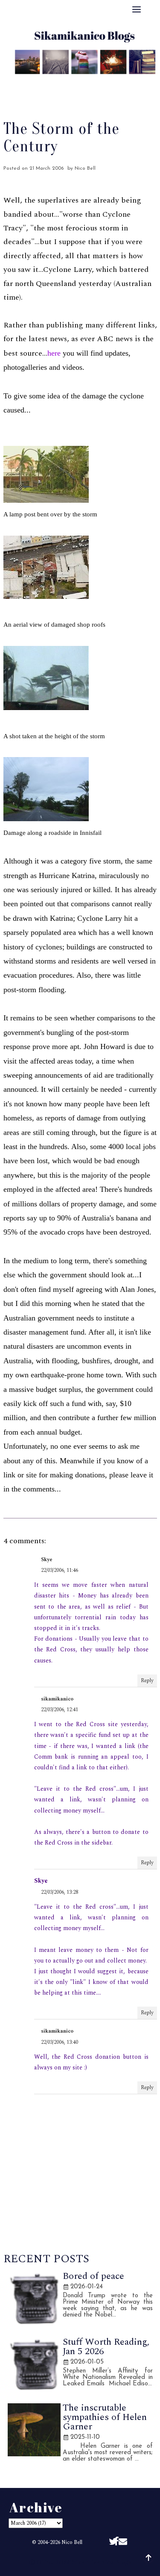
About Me (42, 82)
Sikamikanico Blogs (102, 2562)
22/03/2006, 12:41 (60, 1710)
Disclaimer (80, 93)
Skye (47, 1560)
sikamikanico (57, 1699)
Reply (147, 1681)
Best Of (84, 82)
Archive (122, 82)
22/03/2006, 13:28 (60, 1892)
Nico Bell (72, 2542)
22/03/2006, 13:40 (60, 2042)
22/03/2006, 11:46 (60, 1570)
